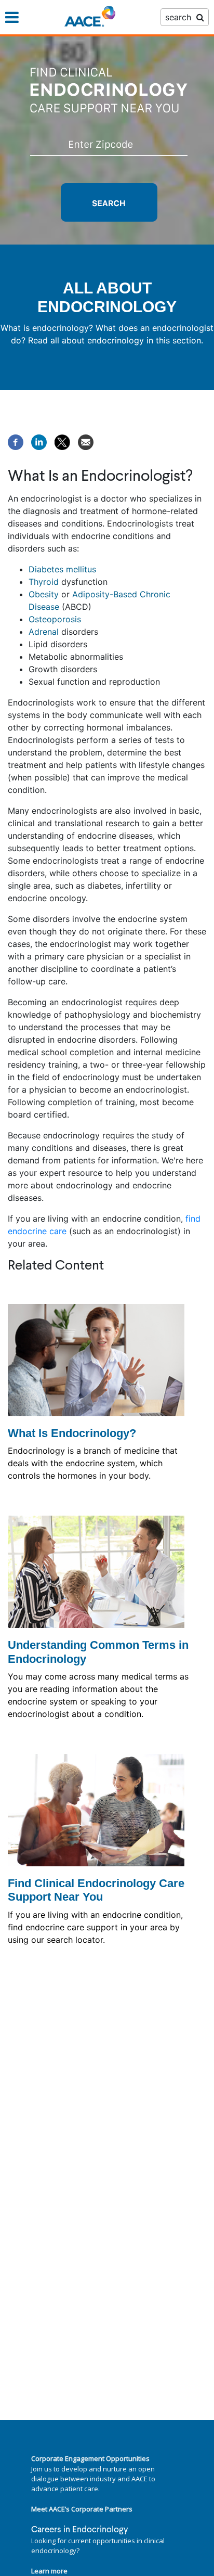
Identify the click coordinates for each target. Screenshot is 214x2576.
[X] (62, 441)
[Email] (86, 441)
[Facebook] (16, 441)
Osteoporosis (55, 619)
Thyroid (44, 582)
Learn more (49, 2571)
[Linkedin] (39, 441)
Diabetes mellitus (62, 569)
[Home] (90, 17)
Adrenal (44, 632)
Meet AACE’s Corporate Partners (82, 2509)
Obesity (44, 594)
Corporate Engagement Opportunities (90, 2458)
